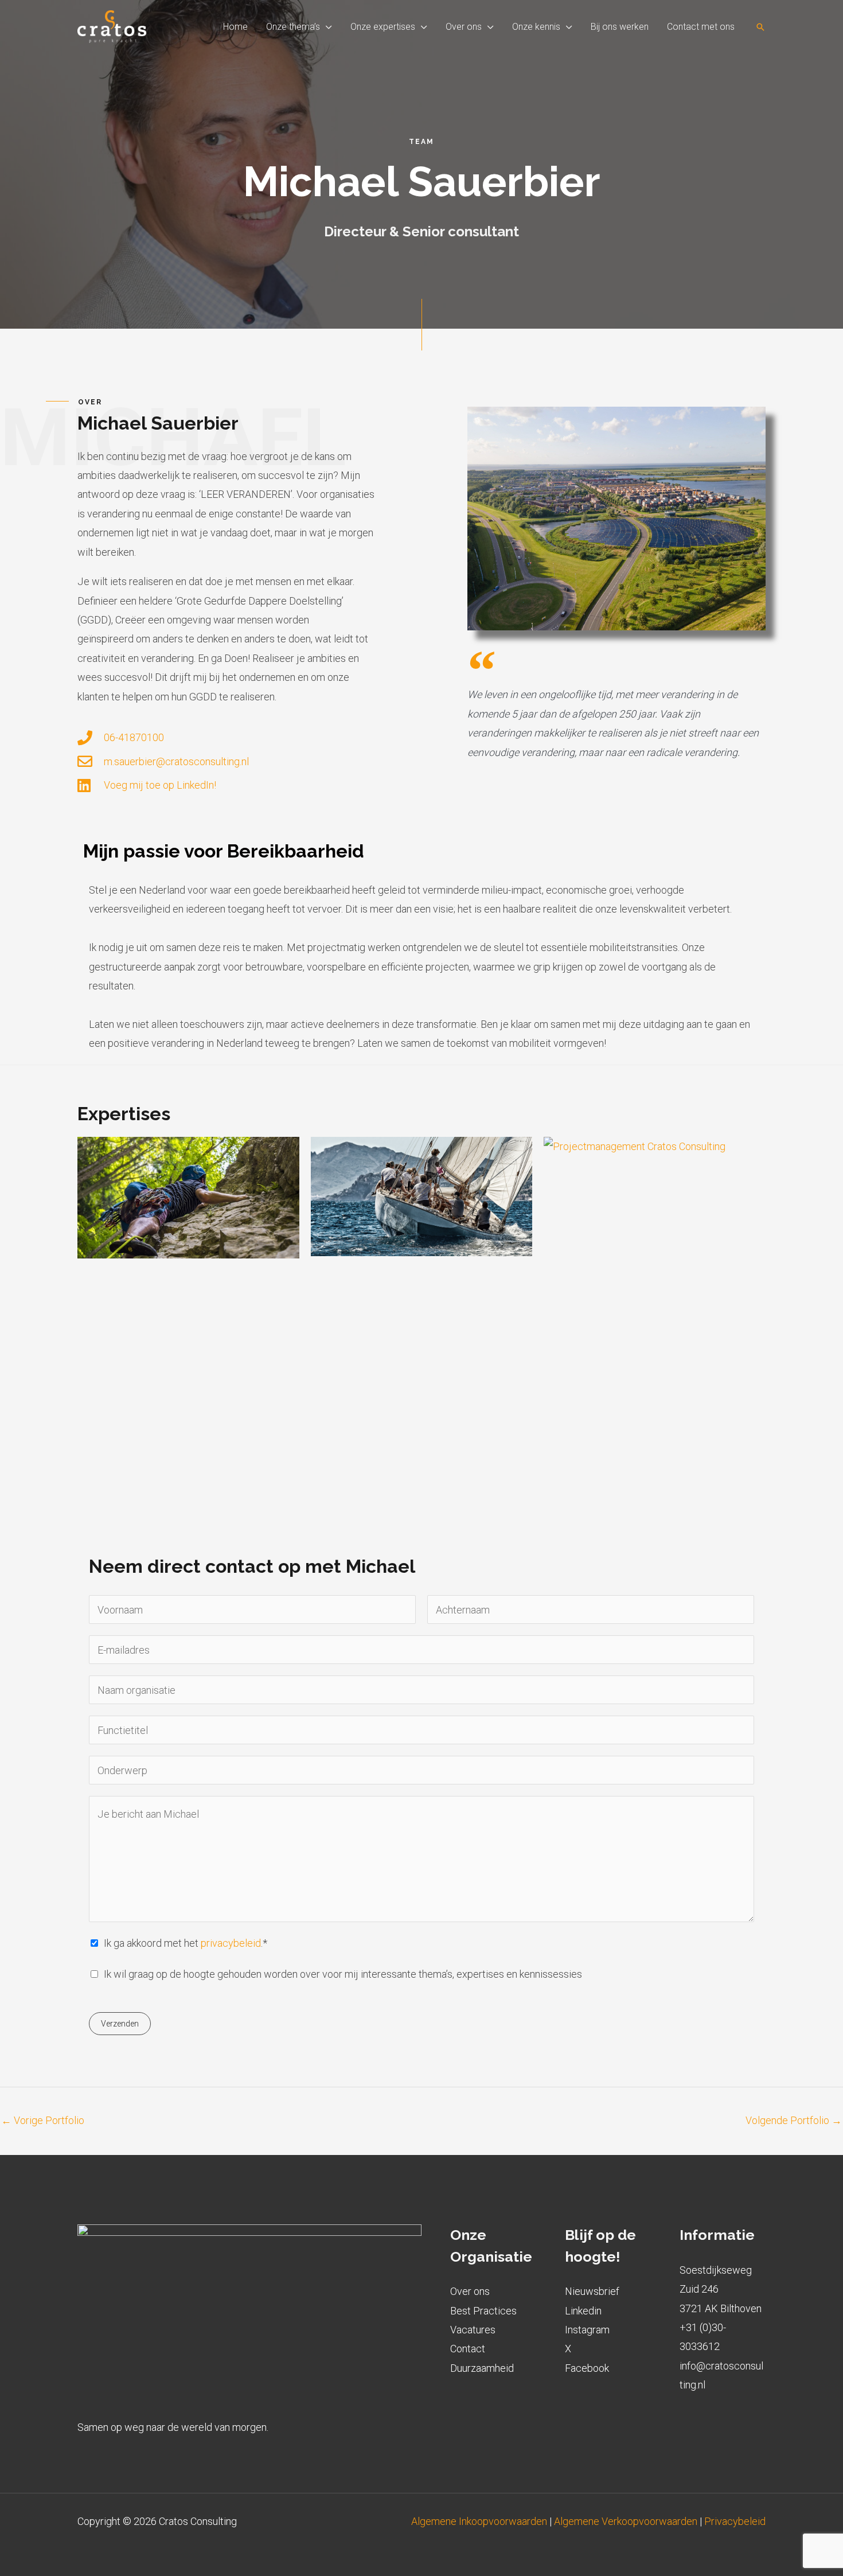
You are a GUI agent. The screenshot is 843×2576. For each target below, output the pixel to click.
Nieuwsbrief (592, 2291)
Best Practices (483, 2311)
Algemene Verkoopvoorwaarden (626, 2521)
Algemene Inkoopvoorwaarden (480, 2521)
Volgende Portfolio (794, 2120)
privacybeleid (231, 1943)
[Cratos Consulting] (112, 26)
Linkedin (583, 2311)
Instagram (587, 2330)
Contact (468, 2349)
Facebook (587, 2368)
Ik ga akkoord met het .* (186, 1943)
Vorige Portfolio (43, 2120)
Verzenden (120, 2024)
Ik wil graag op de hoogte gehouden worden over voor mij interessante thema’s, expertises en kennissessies (343, 1974)
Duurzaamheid (482, 2368)
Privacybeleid (735, 2521)
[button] (326, 27)
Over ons (470, 2291)
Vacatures (473, 2330)
